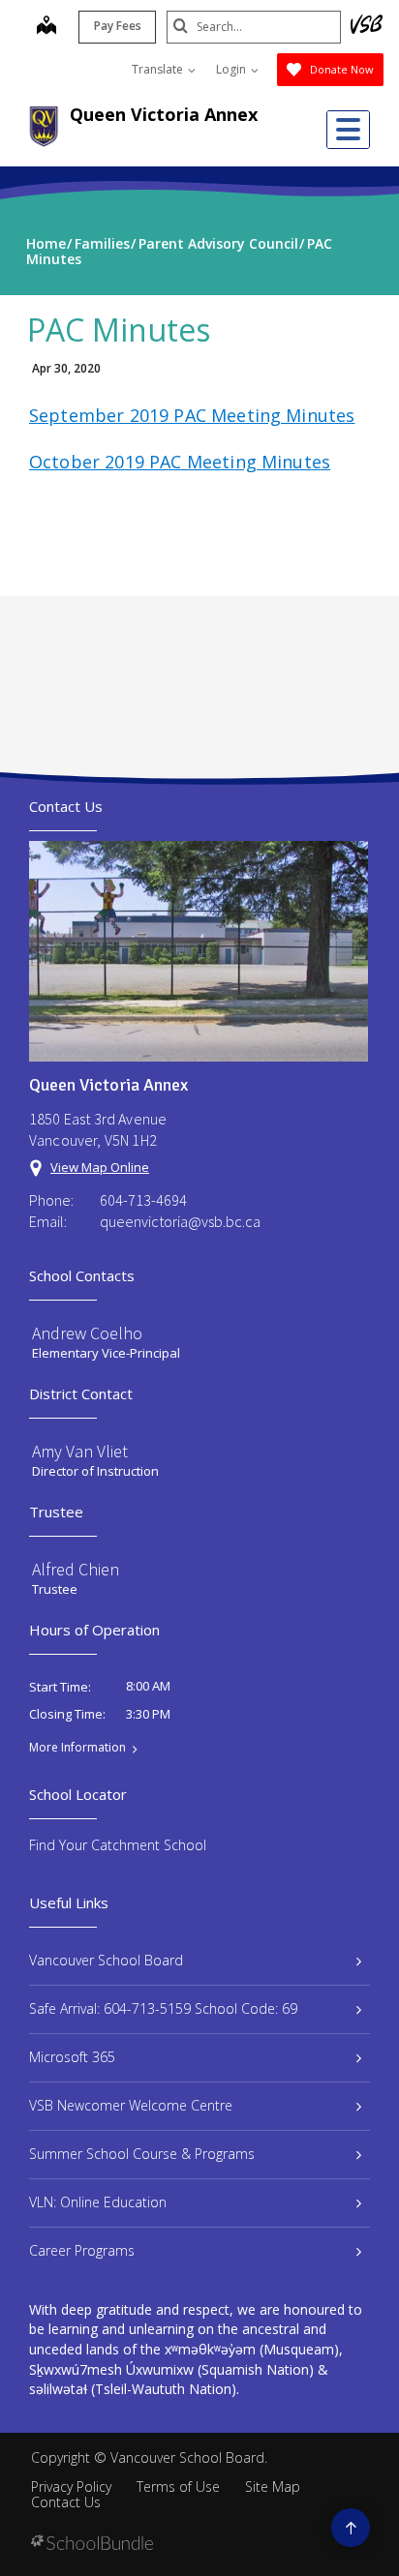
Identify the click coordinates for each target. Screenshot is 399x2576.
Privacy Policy (71, 2486)
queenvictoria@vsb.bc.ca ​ (182, 1221)
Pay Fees (118, 26)
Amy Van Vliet (80, 1451)
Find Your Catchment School (118, 1845)
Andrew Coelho (87, 1333)
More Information (77, 1748)
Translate (159, 69)
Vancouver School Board (106, 1960)
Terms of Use (178, 2486)
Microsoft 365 (72, 2057)
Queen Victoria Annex (164, 114)
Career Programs (82, 2250)
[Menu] (348, 130)
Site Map (273, 2486)
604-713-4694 (143, 1200)
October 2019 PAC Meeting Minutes (180, 462)
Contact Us (66, 2502)
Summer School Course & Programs (142, 2154)
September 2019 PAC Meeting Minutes (192, 415)
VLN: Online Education (98, 2202)
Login (232, 69)
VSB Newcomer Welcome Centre (131, 2105)
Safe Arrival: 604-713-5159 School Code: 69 (163, 2008)
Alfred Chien (76, 1569)
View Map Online (100, 1167)
